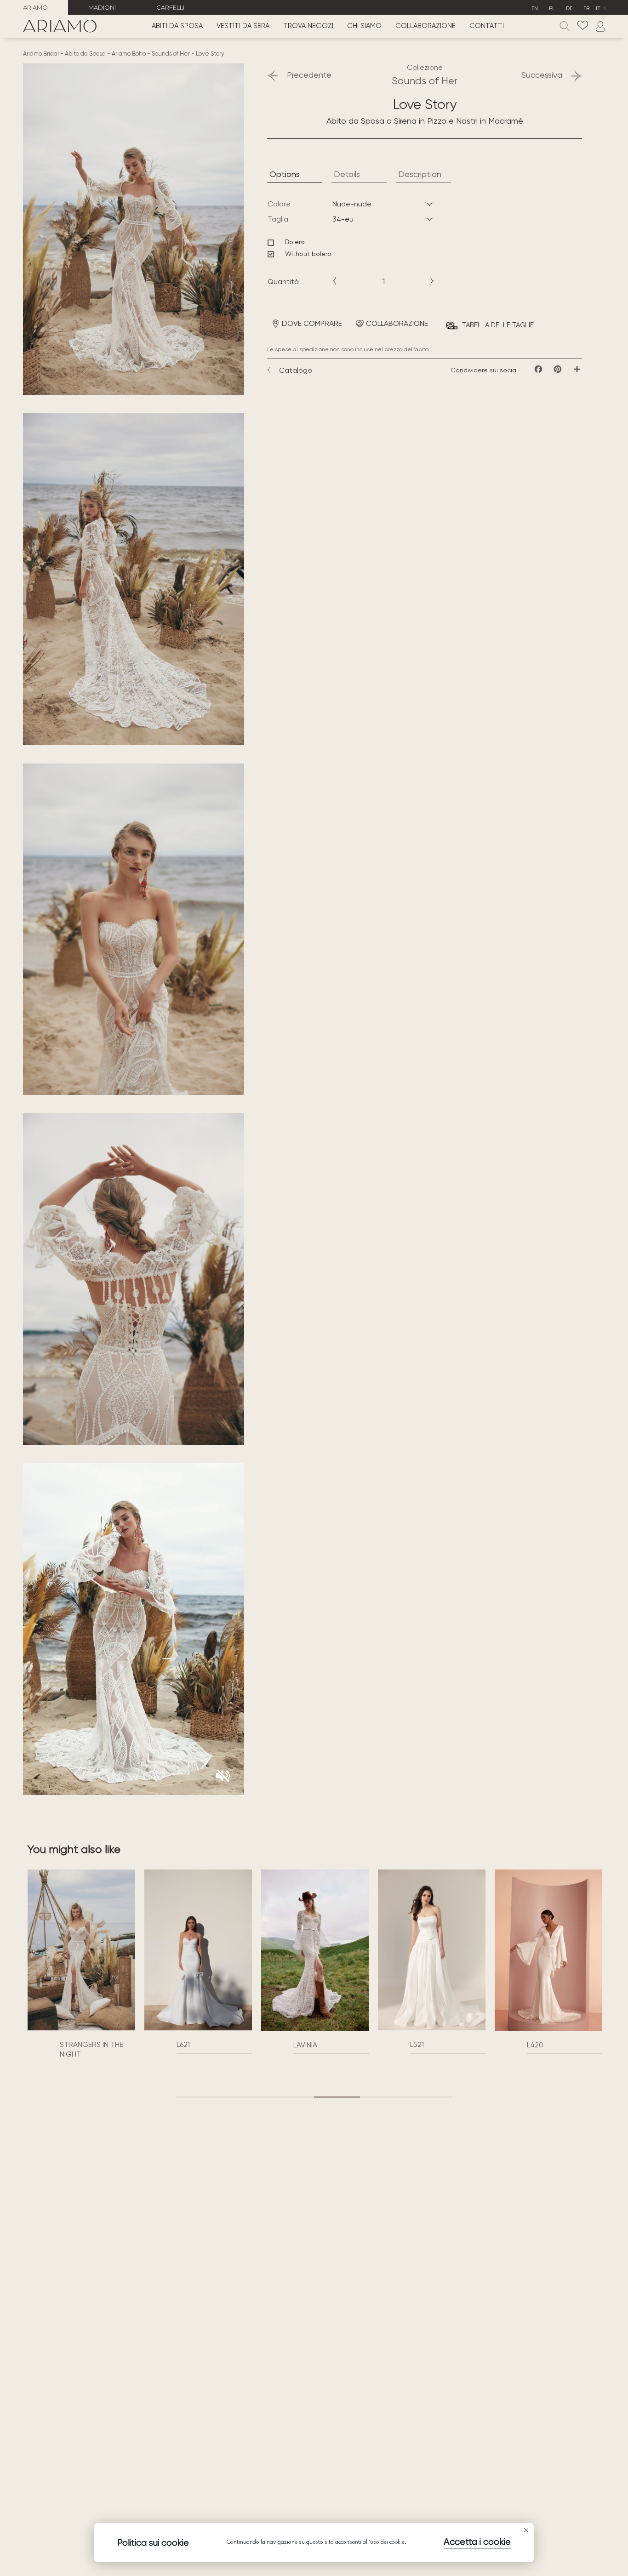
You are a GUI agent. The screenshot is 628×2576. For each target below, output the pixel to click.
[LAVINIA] (198, 1950)
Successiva (542, 75)
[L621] (81, 1950)
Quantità (283, 282)
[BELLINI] (548, 2028)
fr (586, 8)
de (569, 8)
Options (285, 174)
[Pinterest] (558, 369)
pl (552, 8)
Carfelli (170, 7)
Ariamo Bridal (41, 54)
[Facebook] (538, 369)
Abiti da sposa (177, 26)
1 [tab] (199, 2097)
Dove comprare (312, 323)
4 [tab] (337, 2097)
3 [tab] (291, 2097)
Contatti (487, 26)
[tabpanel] (81, 1961)
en (535, 8)
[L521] (315, 1950)
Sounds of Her (171, 54)
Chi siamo (364, 26)
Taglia (278, 219)
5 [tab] (383, 2097)
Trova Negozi (308, 26)
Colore (279, 204)
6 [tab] (429, 2097)
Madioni (102, 7)
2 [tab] (245, 2097)
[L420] (432, 1950)
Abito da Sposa (85, 54)
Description (420, 174)
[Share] (577, 369)
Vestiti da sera (243, 26)
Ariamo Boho (129, 54)
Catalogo (296, 370)
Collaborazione (425, 26)
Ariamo (35, 7)
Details (347, 174)
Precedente (309, 75)
